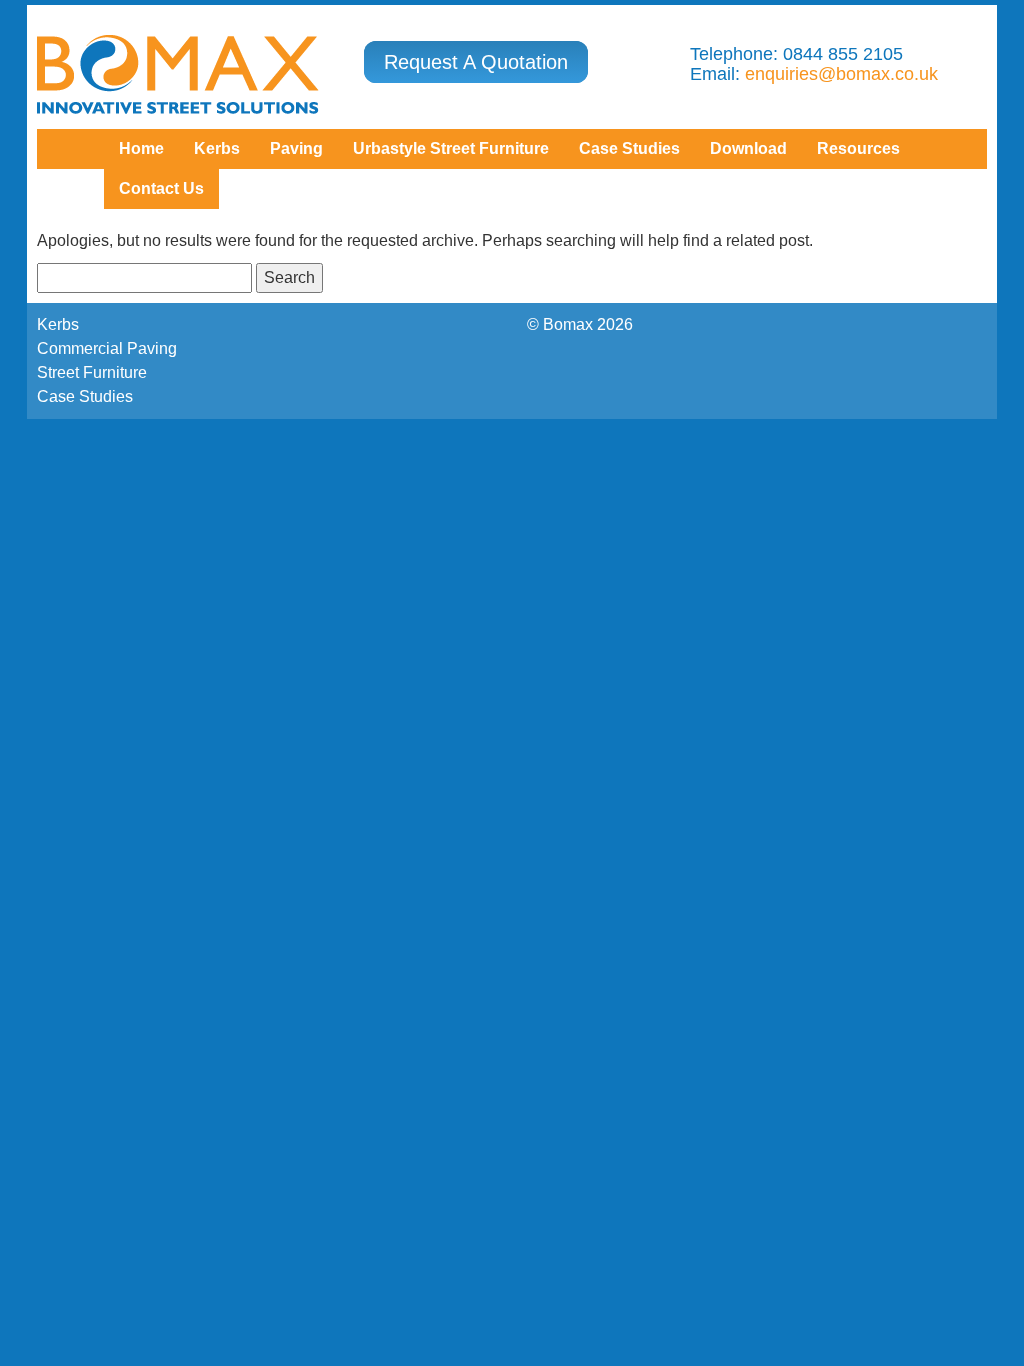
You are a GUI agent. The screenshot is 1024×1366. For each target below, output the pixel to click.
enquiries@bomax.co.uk (841, 74)
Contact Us (161, 188)
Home (141, 148)
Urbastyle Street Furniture (451, 148)
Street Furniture (92, 372)
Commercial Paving (107, 348)
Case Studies (85, 396)
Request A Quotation (476, 62)
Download (748, 148)
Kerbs (217, 148)
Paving (296, 148)
